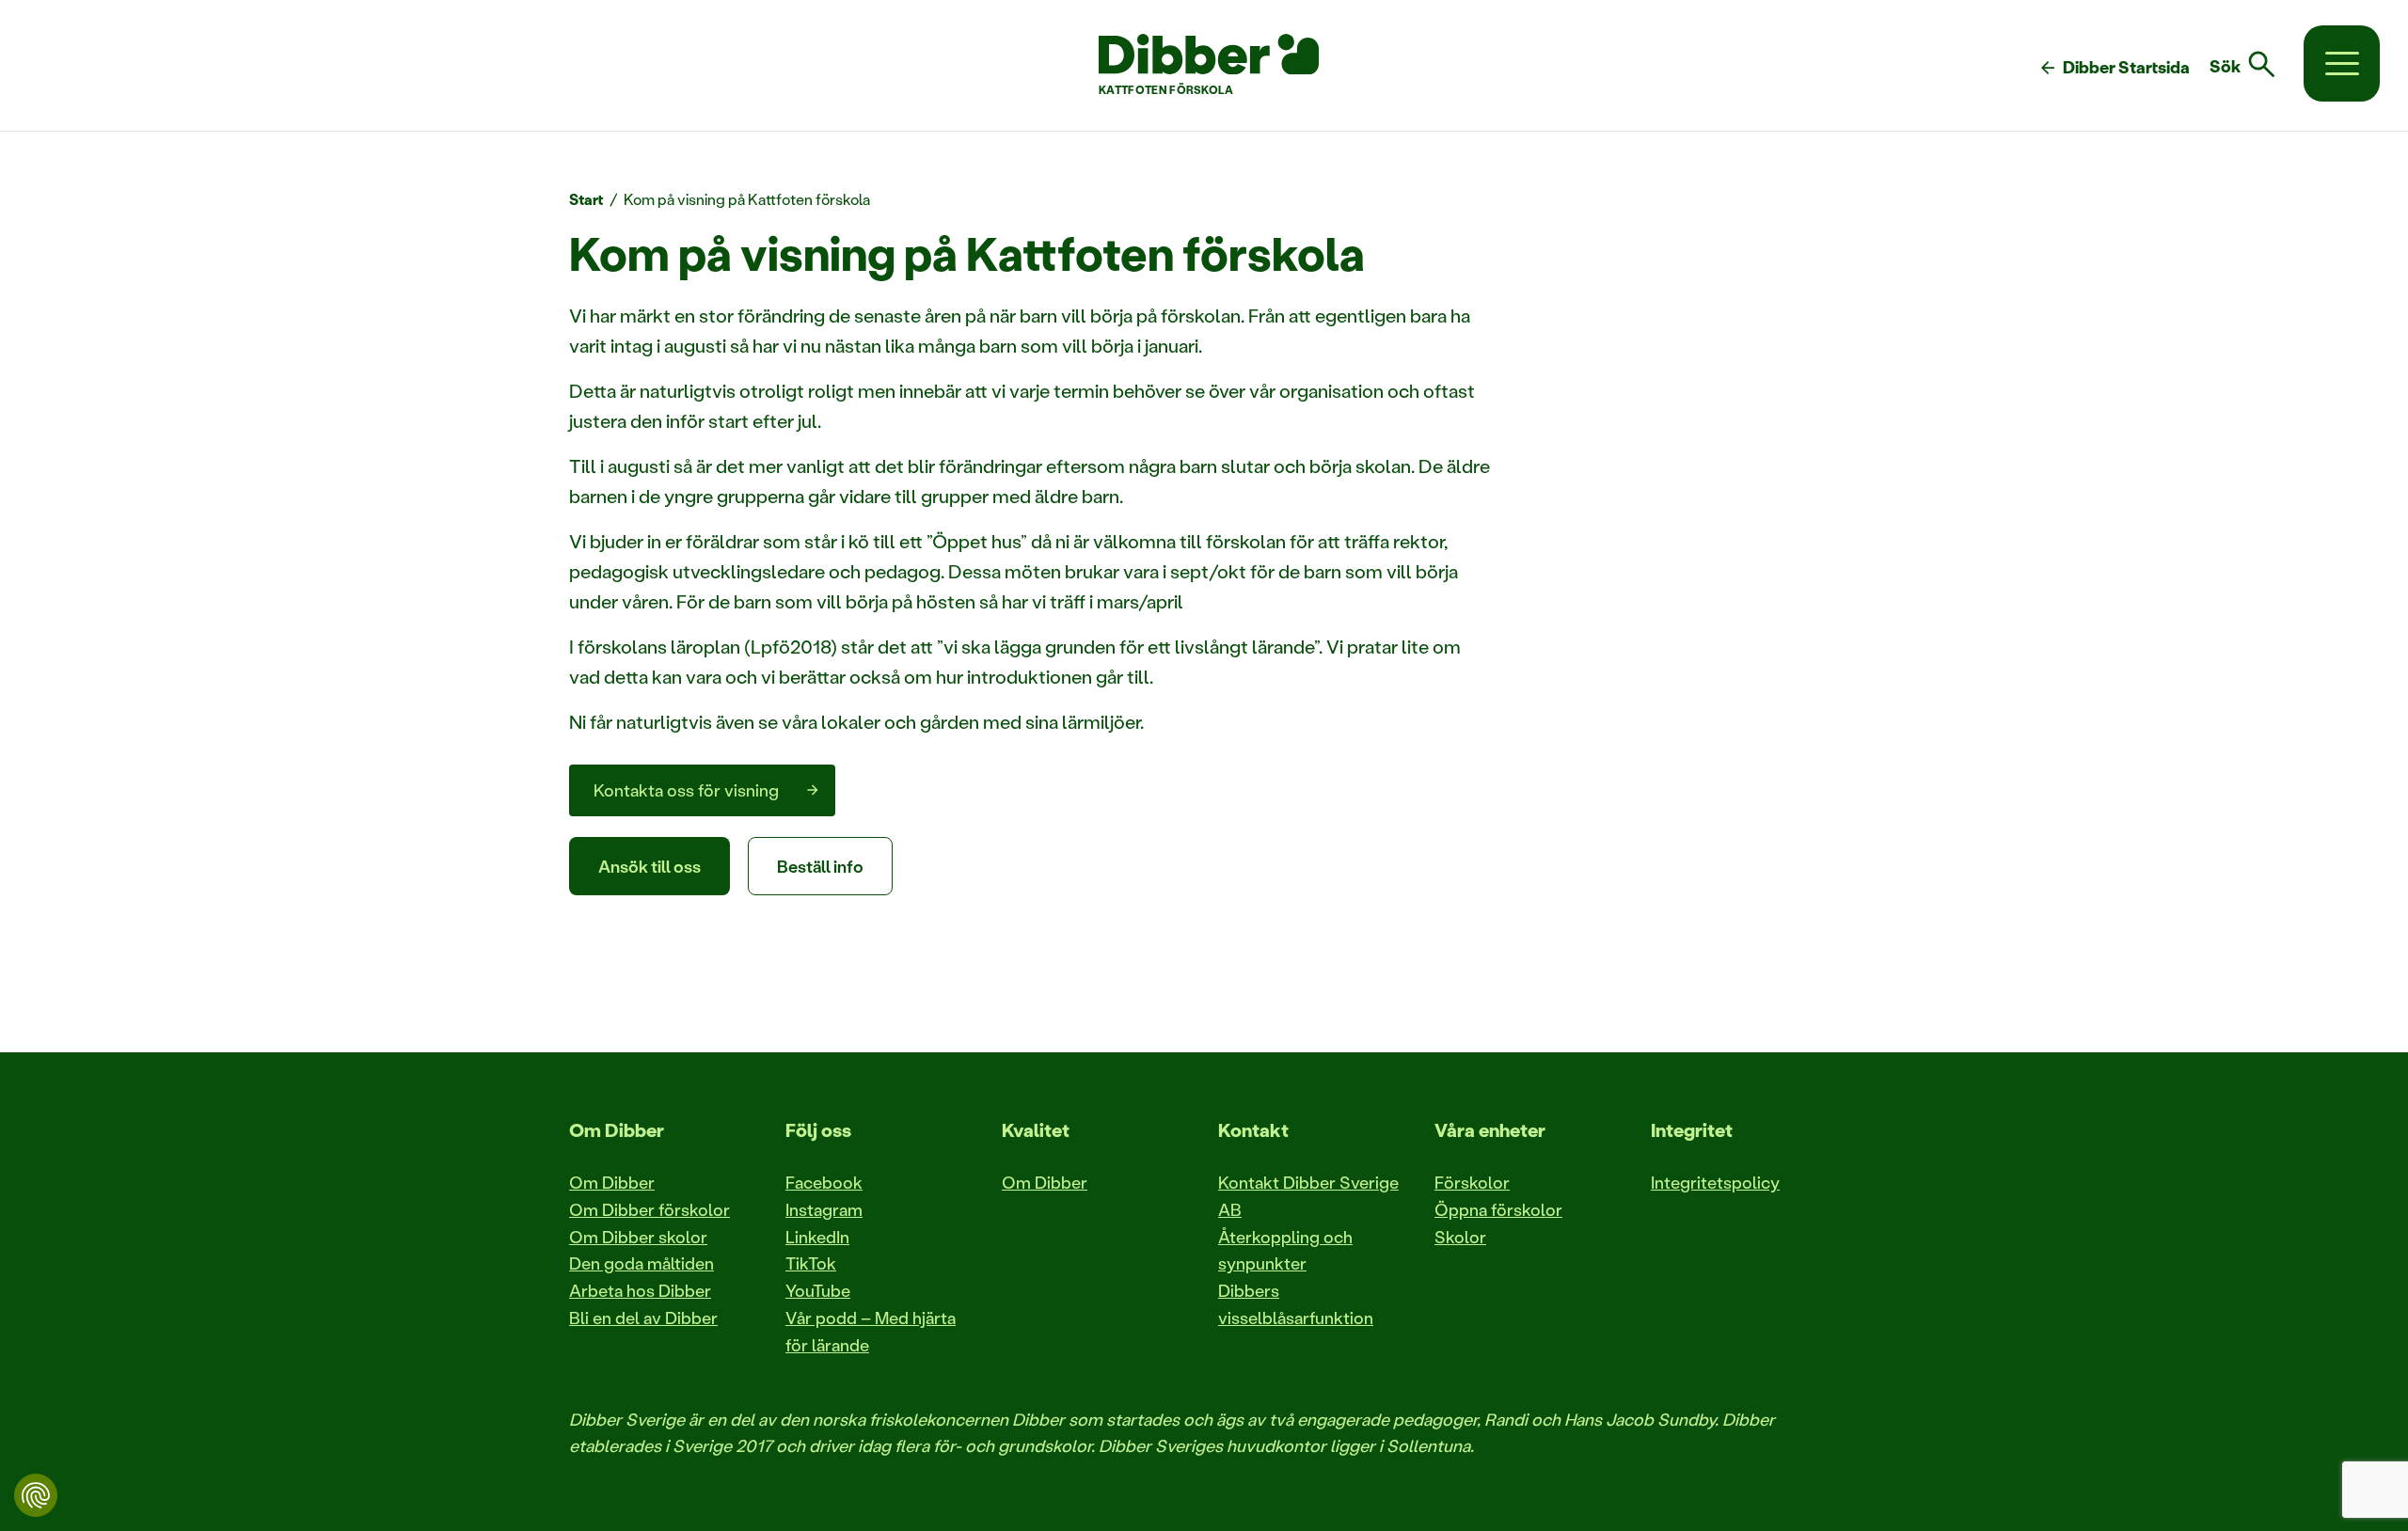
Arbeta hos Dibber (640, 1290)
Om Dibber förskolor (650, 1209)
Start (586, 199)
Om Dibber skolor (638, 1237)
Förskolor (1472, 1182)
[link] (2254, 65)
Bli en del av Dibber (643, 1318)
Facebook (824, 1182)
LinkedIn (817, 1237)
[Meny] (2342, 63)
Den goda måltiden (642, 1263)
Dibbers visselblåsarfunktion (1296, 1304)
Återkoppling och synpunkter (1285, 1250)
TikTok (811, 1263)
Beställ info (820, 866)
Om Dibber (612, 1182)
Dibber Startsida (2114, 68)
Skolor (1460, 1237)
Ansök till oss (650, 866)
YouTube (818, 1290)
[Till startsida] (1209, 55)
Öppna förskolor (1498, 1209)
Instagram (824, 1209)
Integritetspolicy (1715, 1182)
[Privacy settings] (36, 1495)
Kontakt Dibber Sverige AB (1308, 1196)
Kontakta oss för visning (686, 790)
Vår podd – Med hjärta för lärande (871, 1331)
